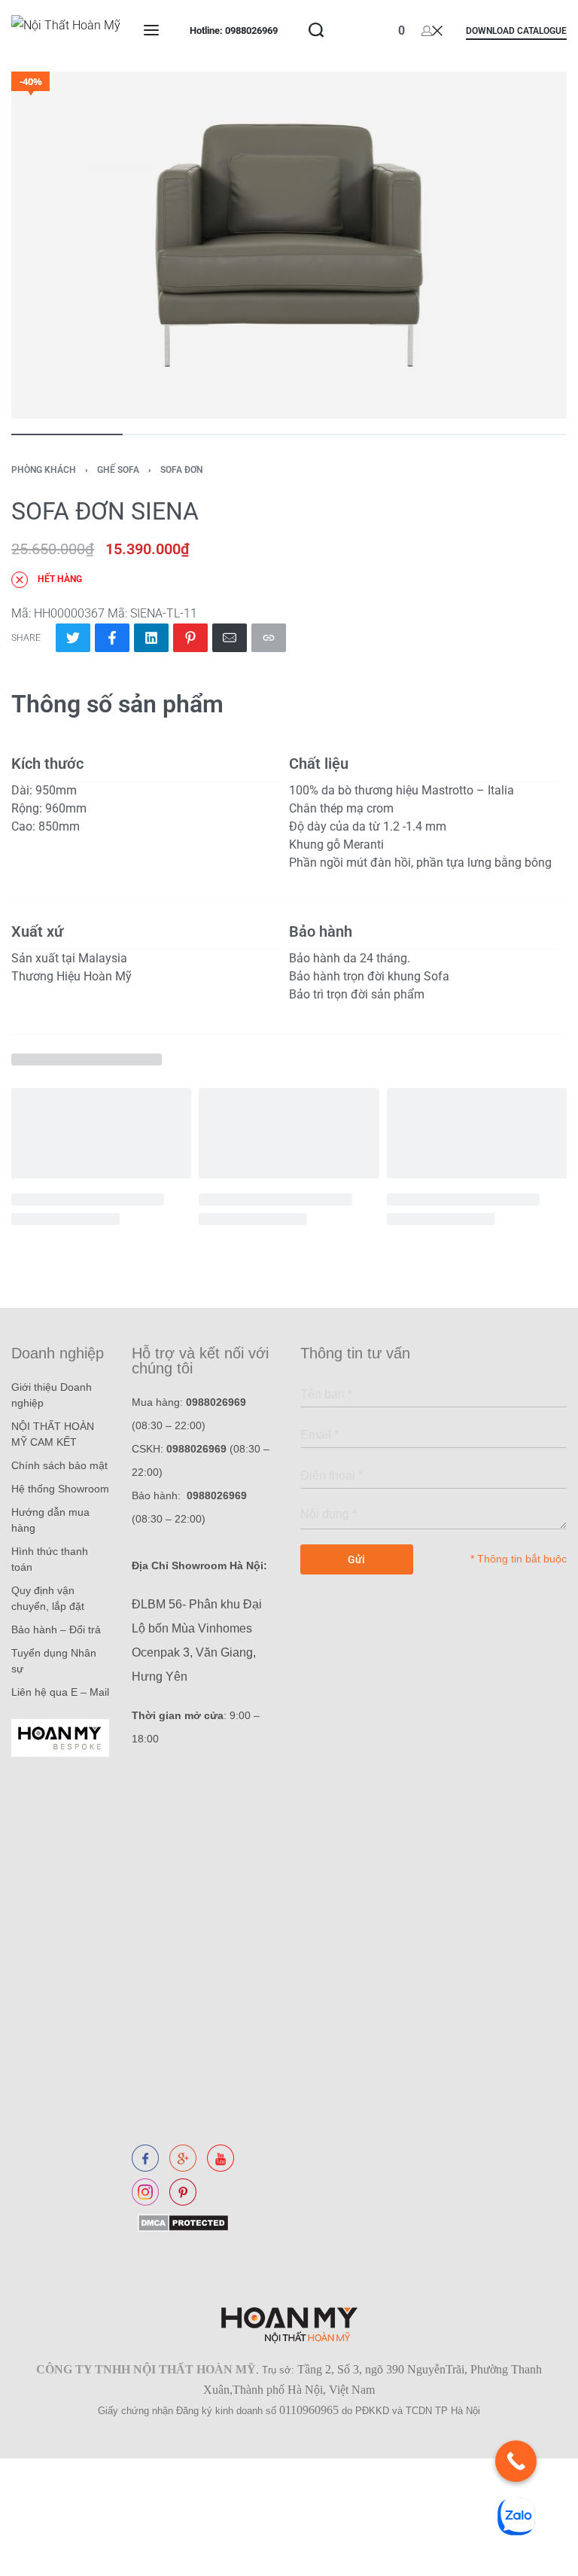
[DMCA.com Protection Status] (180, 2222)
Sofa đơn (181, 470)
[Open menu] (151, 30)
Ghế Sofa (118, 470)
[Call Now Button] (516, 2461)
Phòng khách (44, 470)
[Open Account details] (432, 30)
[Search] (316, 30)
